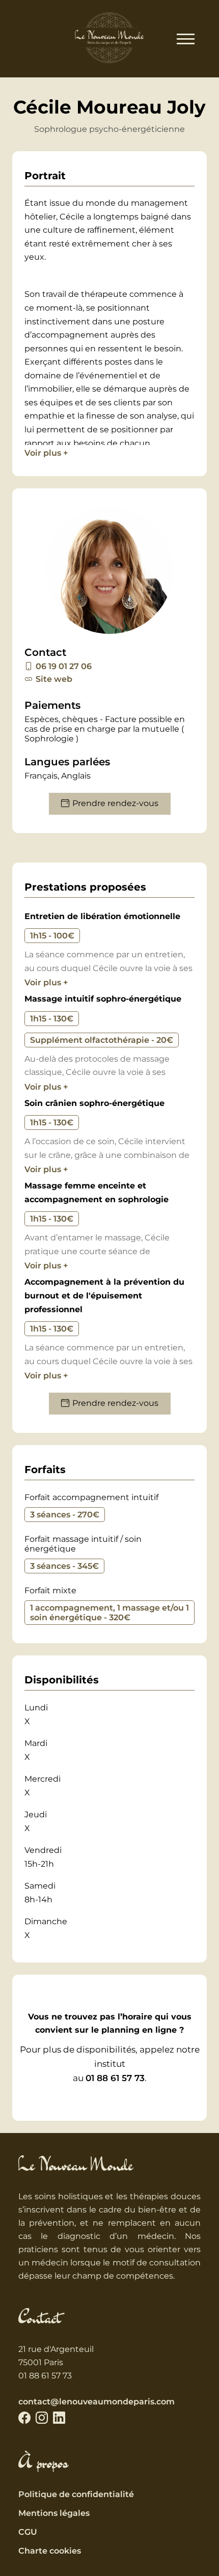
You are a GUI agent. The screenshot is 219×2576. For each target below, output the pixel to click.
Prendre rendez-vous (115, 803)
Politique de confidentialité (76, 2494)
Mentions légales (54, 2513)
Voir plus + (46, 453)
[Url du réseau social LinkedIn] (59, 2418)
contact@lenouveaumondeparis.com (97, 2402)
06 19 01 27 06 (64, 666)
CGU (28, 2532)
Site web (54, 679)
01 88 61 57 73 (115, 2078)
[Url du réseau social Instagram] (42, 2418)
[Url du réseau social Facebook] (24, 2418)
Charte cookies (50, 2551)
